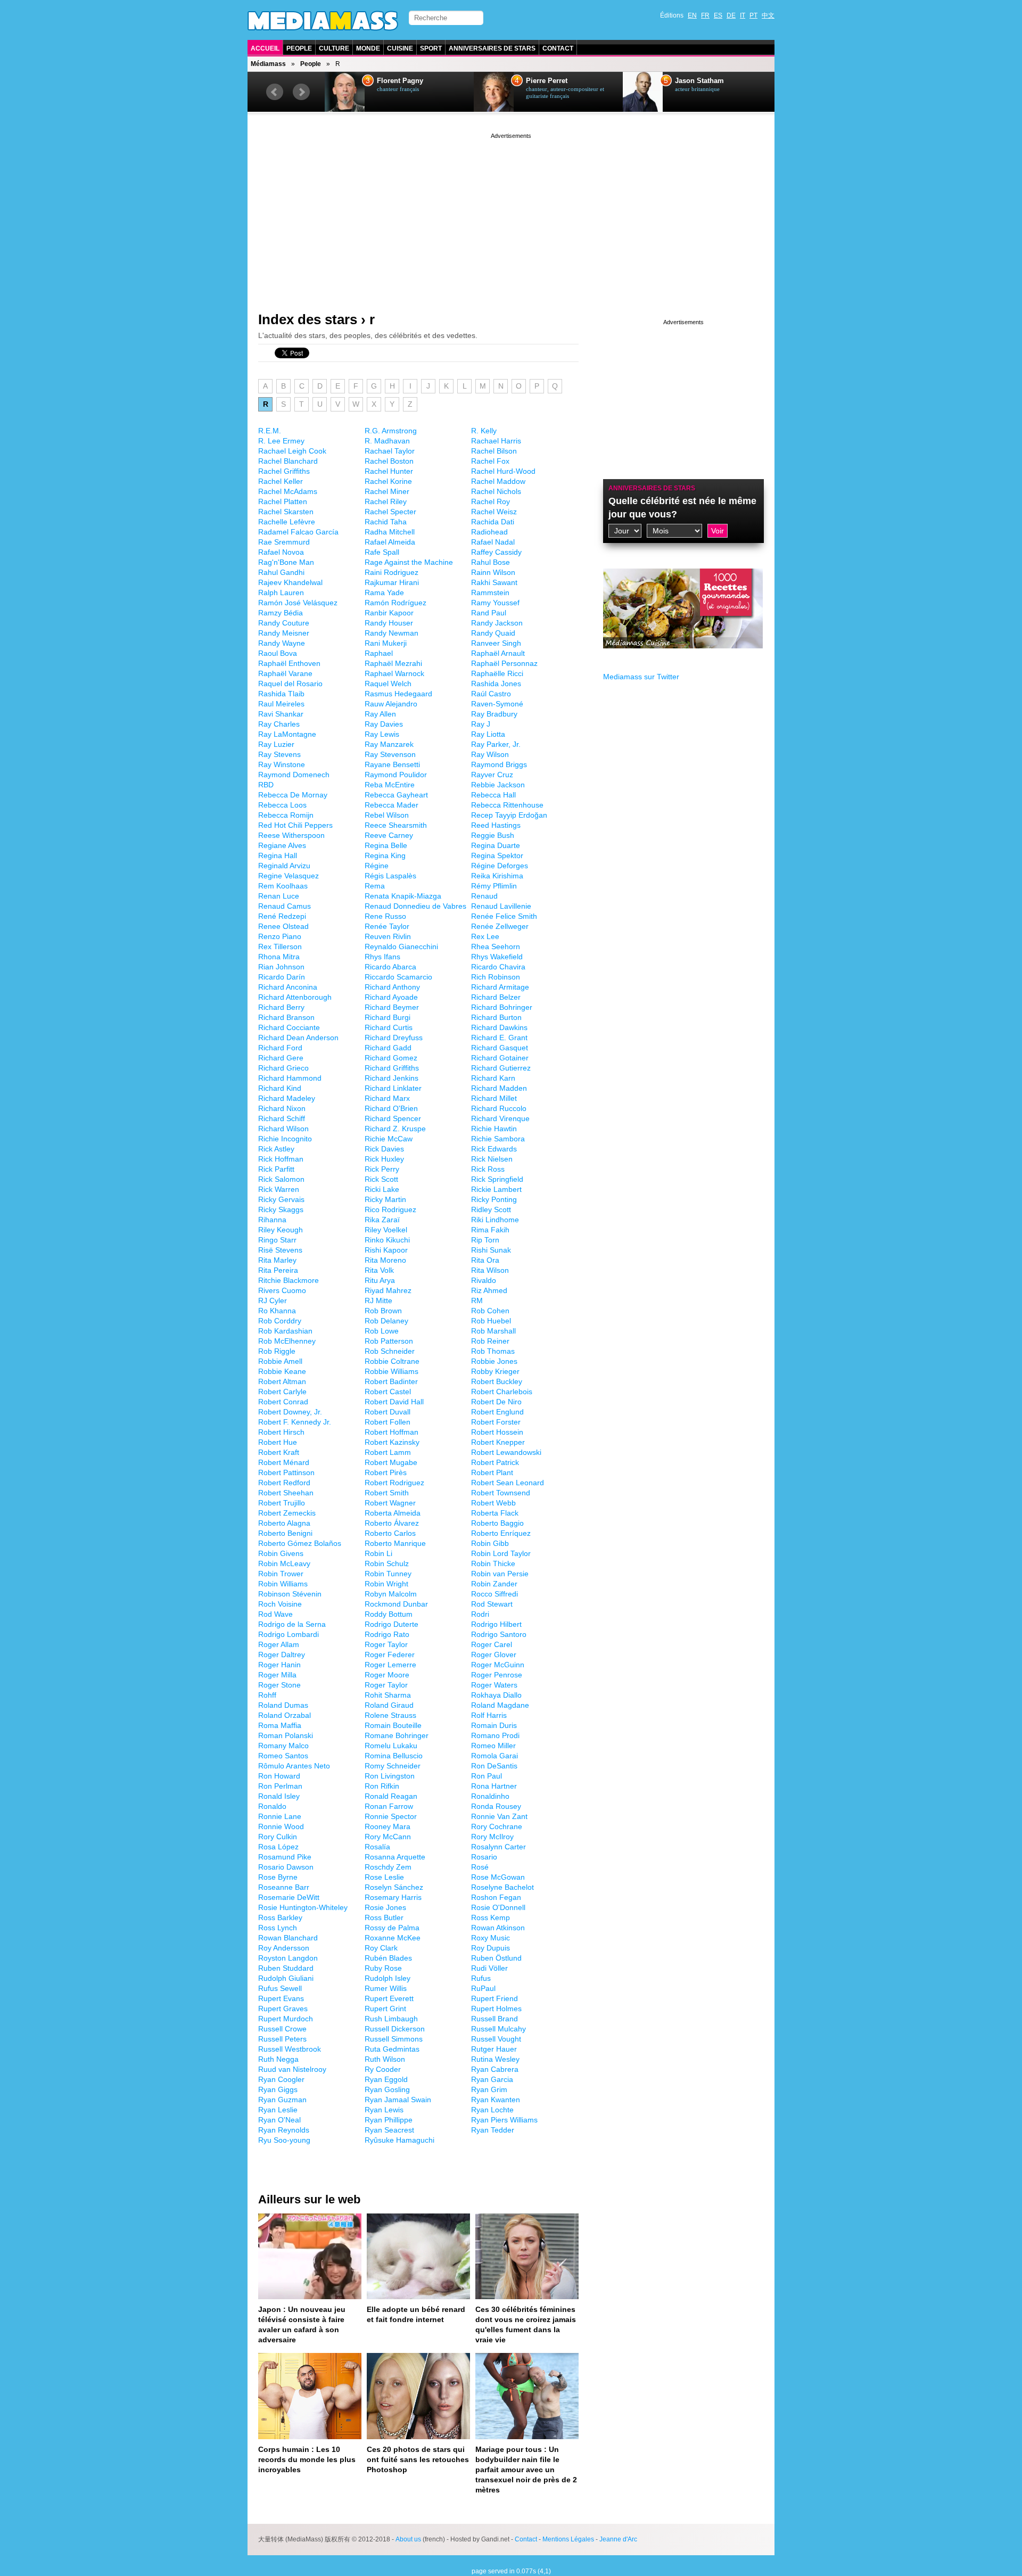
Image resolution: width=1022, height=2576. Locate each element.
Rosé (480, 1867)
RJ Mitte (378, 1301)
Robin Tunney (388, 1574)
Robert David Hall (394, 1402)
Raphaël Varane (285, 673)
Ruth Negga (278, 2059)
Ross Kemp (491, 1917)
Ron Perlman (280, 1786)
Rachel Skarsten (286, 512)
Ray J (481, 724)
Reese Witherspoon (291, 835)
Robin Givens (281, 1553)
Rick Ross (488, 1169)
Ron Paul (487, 1776)
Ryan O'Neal (279, 2120)
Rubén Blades (388, 1958)
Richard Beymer (392, 1007)
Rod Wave (275, 1614)
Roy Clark (381, 1948)
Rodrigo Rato (387, 1634)
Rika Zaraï (382, 1220)
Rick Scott (381, 1179)
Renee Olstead (283, 926)
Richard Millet (494, 1098)
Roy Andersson (284, 1948)
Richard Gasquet (500, 1048)
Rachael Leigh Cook (292, 451)
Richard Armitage (500, 987)
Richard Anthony (392, 987)
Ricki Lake (382, 1189)
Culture (334, 48)
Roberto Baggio (497, 1523)
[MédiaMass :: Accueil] (323, 21)
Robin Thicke (493, 1563)
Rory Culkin (278, 1837)
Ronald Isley (279, 1796)
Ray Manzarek (389, 744)
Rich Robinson (496, 977)
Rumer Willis (386, 1988)
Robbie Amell (280, 1361)
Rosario (484, 1857)
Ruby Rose (383, 1968)
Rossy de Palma (392, 1928)
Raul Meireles (281, 704)
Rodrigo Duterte (392, 1624)
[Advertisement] (511, 216)
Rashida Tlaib (281, 694)
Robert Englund (497, 1412)
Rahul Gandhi (281, 572)
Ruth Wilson (385, 2059)
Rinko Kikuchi (387, 1240)
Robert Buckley (497, 1381)
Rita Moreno (385, 1260)
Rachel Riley (386, 501)
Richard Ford (280, 1048)
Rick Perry (382, 1169)
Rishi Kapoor (386, 1250)
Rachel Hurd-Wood (503, 471)
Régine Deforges (500, 866)
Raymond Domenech (294, 775)
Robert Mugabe (391, 1462)
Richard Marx (387, 1098)
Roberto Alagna (284, 1523)
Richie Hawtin (494, 1129)
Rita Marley (277, 1260)
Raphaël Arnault (498, 653)
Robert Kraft (279, 1452)
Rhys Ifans (382, 957)
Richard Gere (281, 1058)
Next (301, 92)
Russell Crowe (282, 2029)
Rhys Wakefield (497, 957)
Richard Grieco (283, 1068)
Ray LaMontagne (287, 734)
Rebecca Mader (392, 805)
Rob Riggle (277, 1351)
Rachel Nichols (496, 491)
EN (692, 15)
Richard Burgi (388, 1017)
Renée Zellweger (500, 926)
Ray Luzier (276, 744)
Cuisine (400, 48)
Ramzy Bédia (281, 613)
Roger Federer (390, 1655)
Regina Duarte (496, 845)
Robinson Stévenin (290, 1594)
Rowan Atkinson (498, 1928)
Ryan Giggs (278, 2089)
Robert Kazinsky (392, 1442)
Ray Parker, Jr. (496, 744)
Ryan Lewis (384, 2110)
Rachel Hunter (389, 471)
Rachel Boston (389, 461)
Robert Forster (496, 1422)
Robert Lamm (388, 1452)
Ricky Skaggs (281, 1209)
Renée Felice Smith (504, 916)
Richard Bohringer (502, 1007)
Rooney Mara (388, 1826)
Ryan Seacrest (389, 2130)
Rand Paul (489, 613)
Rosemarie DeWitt (289, 1897)
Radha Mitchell (390, 532)
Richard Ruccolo (499, 1108)
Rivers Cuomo (282, 1290)
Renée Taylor (387, 926)
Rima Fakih (490, 1230)
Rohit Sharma (388, 1695)
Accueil (265, 48)
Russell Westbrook (290, 2049)
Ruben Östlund (496, 1958)
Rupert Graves (283, 2009)
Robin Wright (386, 1584)
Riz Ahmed (489, 1290)
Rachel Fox (490, 461)
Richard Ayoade (391, 997)
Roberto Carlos (390, 1533)
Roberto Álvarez (392, 1523)
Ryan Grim (489, 2089)
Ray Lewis (382, 734)
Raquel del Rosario (290, 684)
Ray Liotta (488, 734)
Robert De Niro (496, 1402)
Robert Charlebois (502, 1392)
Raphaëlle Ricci (497, 673)
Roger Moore (387, 1675)
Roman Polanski (286, 1735)
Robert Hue (278, 1442)
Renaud (484, 896)
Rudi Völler (489, 1968)
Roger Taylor (386, 1644)
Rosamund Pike (285, 1857)
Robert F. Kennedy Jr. (295, 1422)
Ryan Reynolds (284, 2130)
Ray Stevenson (390, 754)
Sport (431, 48)
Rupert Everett (389, 1998)
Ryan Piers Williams (504, 2120)
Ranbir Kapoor (389, 613)
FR (705, 15)
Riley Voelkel (386, 1230)
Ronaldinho (490, 1796)
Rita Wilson (490, 1270)
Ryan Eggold (386, 2079)
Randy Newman (392, 633)
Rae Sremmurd (284, 542)
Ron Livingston (390, 1776)
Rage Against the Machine (409, 562)
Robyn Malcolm (391, 1594)
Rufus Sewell (280, 1988)
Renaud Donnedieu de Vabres (415, 906)
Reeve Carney (389, 835)
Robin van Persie (500, 1574)
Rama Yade (384, 592)
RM (477, 1301)
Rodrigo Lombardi (289, 1634)
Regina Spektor (497, 855)
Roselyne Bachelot (502, 1887)
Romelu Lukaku (391, 1746)
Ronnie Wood (281, 1826)
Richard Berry (281, 1007)
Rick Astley (276, 1149)
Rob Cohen (490, 1311)
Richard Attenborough (295, 997)
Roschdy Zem (388, 1867)
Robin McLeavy (284, 1563)
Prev (275, 92)
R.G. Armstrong (391, 431)
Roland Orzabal (285, 1715)
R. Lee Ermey (281, 441)
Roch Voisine (280, 1604)
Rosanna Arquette (395, 1857)
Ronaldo (272, 1806)
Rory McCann (388, 1837)
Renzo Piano (280, 936)
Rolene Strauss (390, 1715)
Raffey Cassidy (496, 552)
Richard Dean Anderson (298, 1038)
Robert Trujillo (282, 1503)
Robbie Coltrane (392, 1361)
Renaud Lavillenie (501, 906)
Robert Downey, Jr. (290, 1412)
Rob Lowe (382, 1331)
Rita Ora (485, 1260)
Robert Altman (282, 1381)
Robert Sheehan (286, 1493)
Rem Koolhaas (283, 886)
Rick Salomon (281, 1179)
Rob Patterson (389, 1341)
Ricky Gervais (281, 1199)
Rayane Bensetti (392, 764)
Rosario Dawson (286, 1867)
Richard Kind (280, 1088)
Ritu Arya (380, 1280)
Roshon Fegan (496, 1897)
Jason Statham (699, 81)
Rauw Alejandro (391, 704)
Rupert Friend (494, 1998)
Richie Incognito (285, 1139)
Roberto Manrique (395, 1543)
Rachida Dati (493, 522)
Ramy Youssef (495, 603)
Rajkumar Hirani (392, 582)
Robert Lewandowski (506, 1452)
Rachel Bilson (494, 451)
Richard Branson (286, 1017)
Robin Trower (281, 1574)
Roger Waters (494, 1685)
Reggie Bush (493, 835)
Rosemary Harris (393, 1897)
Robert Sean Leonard (508, 1483)
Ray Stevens (279, 754)
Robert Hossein (497, 1432)
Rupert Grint (385, 2009)
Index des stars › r (316, 319)
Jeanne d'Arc (618, 2539)
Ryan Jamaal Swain (398, 2100)
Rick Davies (384, 1149)
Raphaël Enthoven (289, 663)
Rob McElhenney (287, 1341)
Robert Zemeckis (287, 1513)
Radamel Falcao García (298, 532)
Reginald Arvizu (284, 866)
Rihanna (272, 1220)
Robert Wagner (390, 1503)
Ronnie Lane (280, 1816)
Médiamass (268, 64)
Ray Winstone (282, 764)
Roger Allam (279, 1644)
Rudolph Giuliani (286, 1978)
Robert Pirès (386, 1472)
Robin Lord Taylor (501, 1553)
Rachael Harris (496, 441)
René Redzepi (282, 916)
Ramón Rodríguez (395, 603)
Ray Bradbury (494, 714)
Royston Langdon (288, 1958)
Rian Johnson (281, 967)
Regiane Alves (282, 845)
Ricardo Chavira (498, 967)
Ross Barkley (280, 1917)
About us (408, 2539)
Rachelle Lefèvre (287, 522)
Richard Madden (499, 1088)
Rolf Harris (489, 1715)
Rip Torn (485, 1240)
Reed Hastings (496, 825)
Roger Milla (277, 1675)
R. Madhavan (387, 441)
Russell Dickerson (395, 2029)
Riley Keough (281, 1230)
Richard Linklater (393, 1088)
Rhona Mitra (279, 957)
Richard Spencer (393, 1118)
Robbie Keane (282, 1371)
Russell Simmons (394, 2039)
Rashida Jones (496, 684)
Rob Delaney (386, 1321)
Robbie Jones (494, 1361)
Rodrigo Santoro (499, 1634)
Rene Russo (385, 916)
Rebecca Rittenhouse (507, 805)
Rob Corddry (280, 1321)
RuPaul (483, 1988)
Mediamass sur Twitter (641, 677)
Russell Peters (282, 2039)
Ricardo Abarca (390, 967)
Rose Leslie (384, 1877)
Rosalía (377, 1847)
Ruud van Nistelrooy (292, 2069)
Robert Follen (388, 1422)
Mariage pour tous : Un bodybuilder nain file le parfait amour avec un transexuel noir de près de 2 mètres (526, 2470)
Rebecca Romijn (286, 815)
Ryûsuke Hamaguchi (399, 2140)
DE (731, 15)
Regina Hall (278, 855)
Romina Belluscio (394, 1756)
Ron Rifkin (382, 1786)
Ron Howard (279, 1776)
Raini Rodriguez (392, 572)
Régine (377, 866)
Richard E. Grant (499, 1038)
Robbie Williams (392, 1371)
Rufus (481, 1978)
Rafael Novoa (281, 552)
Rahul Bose (491, 562)
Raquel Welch (388, 684)
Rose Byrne (278, 1877)
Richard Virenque (500, 1118)
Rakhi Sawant (494, 582)
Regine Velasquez (289, 876)
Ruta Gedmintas (392, 2049)
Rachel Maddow (498, 481)
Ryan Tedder (493, 2130)
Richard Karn (493, 1078)
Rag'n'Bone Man (286, 562)
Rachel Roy (491, 501)
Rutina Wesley (495, 2059)
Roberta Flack (495, 1513)
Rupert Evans (281, 1998)
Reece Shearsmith (396, 825)
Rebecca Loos (282, 805)
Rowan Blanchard (288, 1938)
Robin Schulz (387, 1563)
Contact (558, 48)
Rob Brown (383, 1311)
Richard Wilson (283, 1129)
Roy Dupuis (491, 1948)
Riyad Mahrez (388, 1290)
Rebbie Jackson (498, 785)
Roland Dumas (283, 1705)
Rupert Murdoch (286, 2019)
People (299, 48)
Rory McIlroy (492, 1837)
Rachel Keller (281, 481)
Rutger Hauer (494, 2049)
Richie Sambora (498, 1139)
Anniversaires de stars (492, 48)
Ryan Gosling (387, 2089)
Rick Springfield (497, 1179)
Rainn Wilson (493, 572)
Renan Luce (279, 896)
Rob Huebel (491, 1321)
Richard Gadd (388, 1048)
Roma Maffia (280, 1725)
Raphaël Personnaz (504, 663)
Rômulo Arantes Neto (294, 1766)
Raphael (379, 653)
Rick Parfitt (276, 1169)
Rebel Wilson (387, 815)
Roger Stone (279, 1685)
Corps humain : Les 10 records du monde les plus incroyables (307, 2459)
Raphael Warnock (394, 673)
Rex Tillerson (280, 947)
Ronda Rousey (496, 1806)
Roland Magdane (500, 1705)
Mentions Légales (568, 2539)
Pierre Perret (547, 81)
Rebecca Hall (493, 795)
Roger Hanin (279, 1665)
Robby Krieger (495, 1371)
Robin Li (378, 1553)
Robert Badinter (391, 1381)
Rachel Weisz (494, 512)
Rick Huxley (384, 1159)
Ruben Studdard (286, 1968)
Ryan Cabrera (495, 2069)
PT (753, 15)
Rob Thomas (493, 1351)
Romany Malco (283, 1746)
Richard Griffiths (392, 1068)
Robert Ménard (284, 1462)
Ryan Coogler (281, 2079)
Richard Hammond (290, 1078)
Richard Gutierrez (501, 1068)
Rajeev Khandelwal (290, 582)
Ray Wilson (490, 754)
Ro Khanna (277, 1311)
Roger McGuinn (498, 1665)
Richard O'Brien (391, 1108)
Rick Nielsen (492, 1159)
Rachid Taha (386, 522)
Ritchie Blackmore (289, 1280)
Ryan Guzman (282, 2100)
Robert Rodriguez (394, 1483)
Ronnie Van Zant (499, 1816)
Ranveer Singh (496, 643)
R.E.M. (270, 431)
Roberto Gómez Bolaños (300, 1543)
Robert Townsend (501, 1493)
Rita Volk (379, 1270)
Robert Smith (387, 1493)
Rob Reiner (490, 1341)
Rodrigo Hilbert (496, 1624)
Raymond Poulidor (396, 775)
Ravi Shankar (281, 714)
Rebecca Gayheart (396, 795)
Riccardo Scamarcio (398, 977)
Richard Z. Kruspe (395, 1129)
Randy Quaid (493, 633)
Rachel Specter (390, 512)
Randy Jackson (497, 623)
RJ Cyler (273, 1301)
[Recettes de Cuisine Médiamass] (683, 656)
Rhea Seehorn (496, 947)
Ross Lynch (278, 1928)
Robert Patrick (495, 1462)
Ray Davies (384, 724)
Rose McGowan (498, 1877)
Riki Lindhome (495, 1220)
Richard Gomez (391, 1058)
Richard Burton (496, 1017)
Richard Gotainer (500, 1058)
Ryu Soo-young (284, 2140)
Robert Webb (493, 1503)
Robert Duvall (388, 1412)
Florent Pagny (400, 81)
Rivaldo (484, 1280)
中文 (768, 15)
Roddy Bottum (389, 1614)
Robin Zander (494, 1584)
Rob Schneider (390, 1351)
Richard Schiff (282, 1118)
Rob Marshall (493, 1331)
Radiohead (489, 532)
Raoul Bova (278, 653)
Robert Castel (388, 1392)
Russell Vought (496, 2039)
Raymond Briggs (499, 764)
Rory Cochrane (497, 1826)
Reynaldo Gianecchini (401, 947)
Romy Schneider (393, 1766)
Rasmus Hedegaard (398, 694)
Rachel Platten (283, 501)
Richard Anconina (288, 987)
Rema (375, 886)
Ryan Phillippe (389, 2120)
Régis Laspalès (390, 876)
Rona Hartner (494, 1786)
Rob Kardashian (285, 1331)
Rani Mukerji (386, 643)
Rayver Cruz (492, 775)
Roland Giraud (389, 1705)
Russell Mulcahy (498, 2029)
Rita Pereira (278, 1270)
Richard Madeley (287, 1098)
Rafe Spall (382, 552)
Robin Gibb (490, 1543)
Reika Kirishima (497, 876)
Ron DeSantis (494, 1766)
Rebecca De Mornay (293, 795)
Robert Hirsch (281, 1432)
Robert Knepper (498, 1442)
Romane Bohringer (397, 1735)
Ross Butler (384, 1917)
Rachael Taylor (390, 451)
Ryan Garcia (492, 2079)
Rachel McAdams (288, 491)
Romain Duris (494, 1725)
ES (718, 15)
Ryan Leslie (278, 2110)
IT (743, 15)
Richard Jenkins (392, 1078)
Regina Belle (386, 845)
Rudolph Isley (388, 1978)
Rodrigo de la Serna (292, 1624)
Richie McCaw (389, 1139)
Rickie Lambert (496, 1189)
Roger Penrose (497, 1675)
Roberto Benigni (285, 1533)
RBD (266, 785)
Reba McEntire (390, 785)
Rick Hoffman (281, 1159)
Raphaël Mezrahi (393, 663)
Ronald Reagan (391, 1796)
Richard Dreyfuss (394, 1038)
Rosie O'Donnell (498, 1907)
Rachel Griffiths (284, 471)
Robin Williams (283, 1584)
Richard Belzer (496, 997)
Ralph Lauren (281, 592)
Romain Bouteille (393, 1725)
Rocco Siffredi (494, 1594)
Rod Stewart (492, 1604)
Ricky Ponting (494, 1199)
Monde (368, 48)
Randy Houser (389, 623)
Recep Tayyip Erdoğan (509, 815)
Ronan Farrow (389, 1806)
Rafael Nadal (493, 542)
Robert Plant (492, 1472)
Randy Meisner (284, 633)
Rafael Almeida (390, 542)
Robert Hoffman (392, 1432)
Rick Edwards (494, 1149)
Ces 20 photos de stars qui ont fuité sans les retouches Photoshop (418, 2459)
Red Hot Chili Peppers (295, 825)
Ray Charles (279, 724)
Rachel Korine (388, 481)
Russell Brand (494, 2019)
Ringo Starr (277, 1240)
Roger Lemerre (390, 1665)
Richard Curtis (389, 1027)
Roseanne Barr (284, 1887)
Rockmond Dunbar (396, 1604)
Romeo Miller (493, 1746)
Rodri (480, 1614)
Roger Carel (492, 1644)
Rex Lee (485, 936)
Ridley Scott (491, 1209)
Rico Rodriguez (390, 1209)
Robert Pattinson (286, 1472)
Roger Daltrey (282, 1655)
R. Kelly (484, 431)
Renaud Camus (285, 906)
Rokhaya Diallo (496, 1695)
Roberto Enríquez (501, 1533)
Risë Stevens (280, 1250)
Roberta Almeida (393, 1513)
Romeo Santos (283, 1756)
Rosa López (278, 1847)
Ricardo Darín (282, 977)
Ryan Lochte (492, 2110)
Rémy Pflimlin (494, 886)
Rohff (267, 1695)
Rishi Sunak (491, 1250)
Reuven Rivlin (388, 936)
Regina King (385, 855)
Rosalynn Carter (498, 1847)
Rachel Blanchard (288, 461)
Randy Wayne (282, 643)
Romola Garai (494, 1756)
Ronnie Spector (391, 1816)
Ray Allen (380, 714)
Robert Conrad (283, 1402)
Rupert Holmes (496, 2009)
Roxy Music (491, 1938)
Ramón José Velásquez (298, 603)
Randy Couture (284, 623)
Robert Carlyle (282, 1392)
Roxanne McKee (393, 1938)
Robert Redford (284, 1483)
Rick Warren (279, 1189)
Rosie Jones (385, 1907)
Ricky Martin (385, 1199)
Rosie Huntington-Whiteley (303, 1907)
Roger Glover (494, 1655)
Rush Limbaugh (391, 2019)
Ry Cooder (383, 2069)
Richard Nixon (282, 1108)
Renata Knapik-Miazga (403, 896)
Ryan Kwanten (496, 2100)
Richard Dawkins (499, 1027)
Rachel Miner (387, 491)
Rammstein (490, 592)
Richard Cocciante (289, 1027)
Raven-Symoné (497, 704)
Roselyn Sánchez (394, 1887)
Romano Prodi (495, 1735)
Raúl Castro (491, 694)
